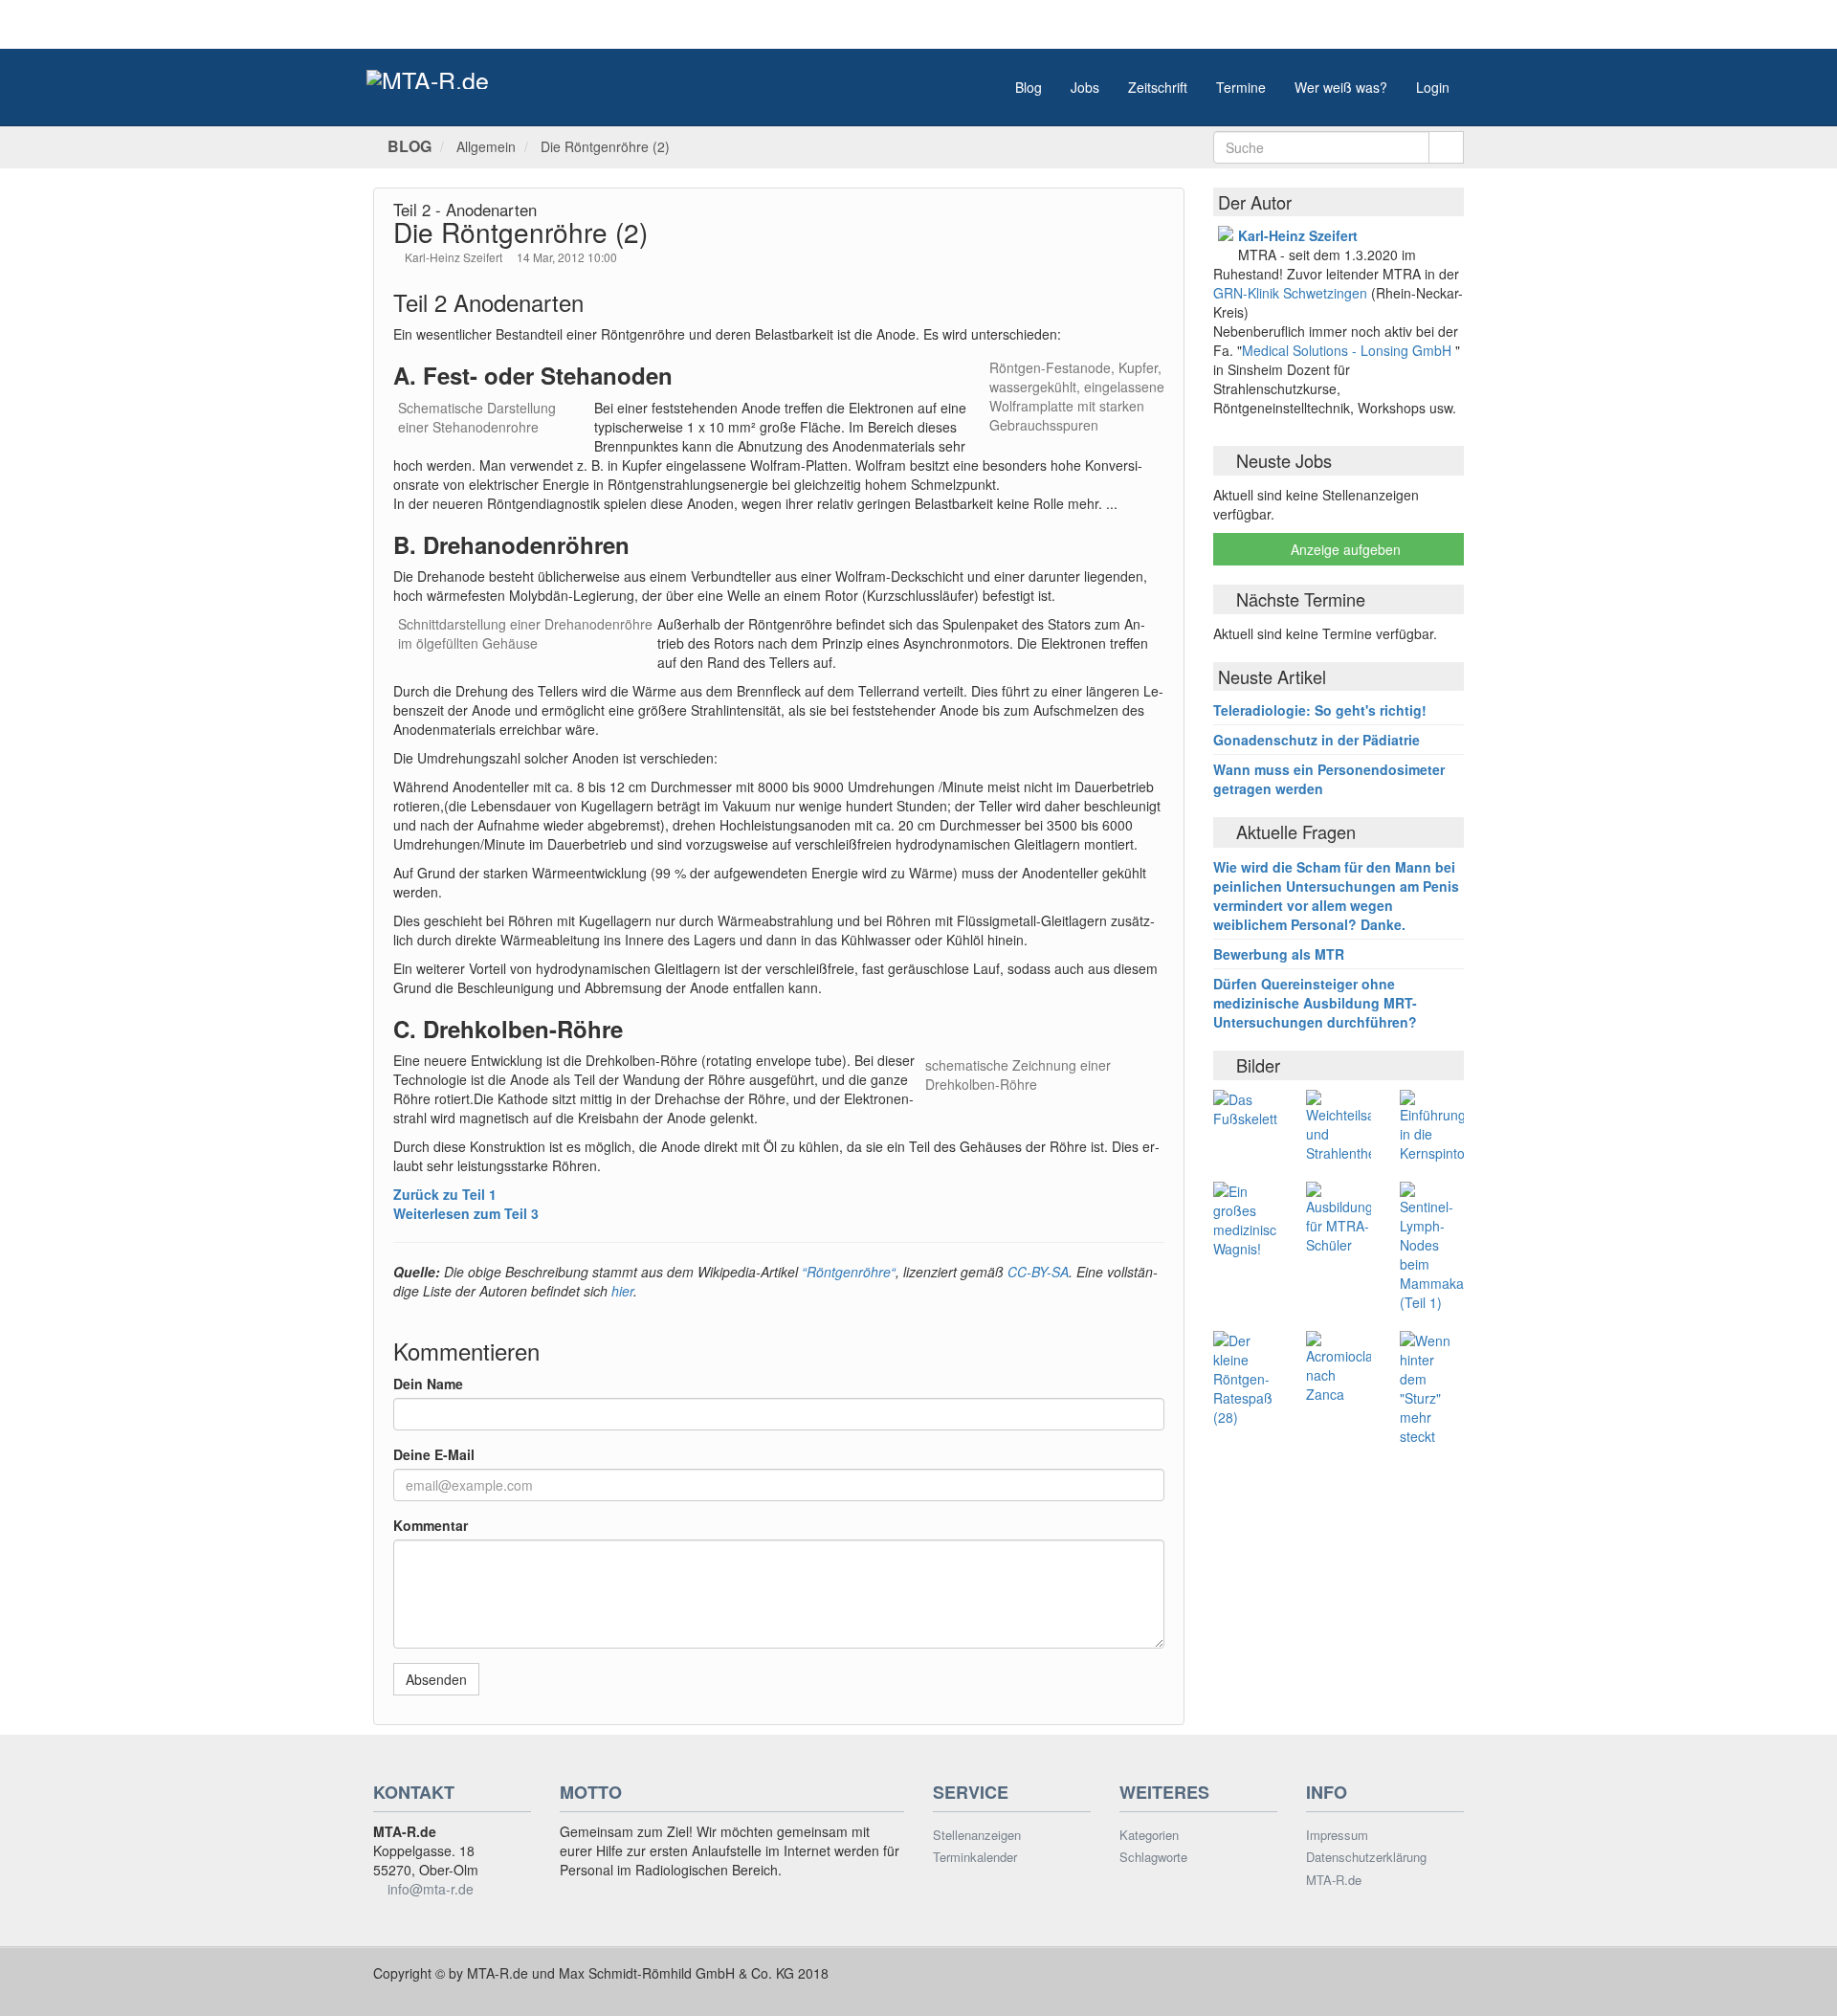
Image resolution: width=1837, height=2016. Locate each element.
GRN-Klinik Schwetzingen (1292, 293)
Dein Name (428, 1384)
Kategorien (1149, 1835)
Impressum (1337, 1835)
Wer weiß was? (1341, 87)
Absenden (436, 1679)
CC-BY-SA (1036, 1272)
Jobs (1085, 87)
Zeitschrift (1158, 87)
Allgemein (486, 146)
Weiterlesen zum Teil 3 (466, 1213)
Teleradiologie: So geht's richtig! (1320, 710)
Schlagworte (1153, 1857)
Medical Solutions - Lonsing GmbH (1347, 350)
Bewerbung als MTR (1279, 954)
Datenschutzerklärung (1366, 1857)
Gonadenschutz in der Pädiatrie (1317, 740)
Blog (1029, 87)
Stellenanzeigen (977, 1835)
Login (1433, 87)
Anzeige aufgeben (1344, 549)
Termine (1241, 87)
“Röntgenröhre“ (849, 1272)
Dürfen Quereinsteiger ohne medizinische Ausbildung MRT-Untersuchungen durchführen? (1315, 1003)
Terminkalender (975, 1857)
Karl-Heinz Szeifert (455, 257)
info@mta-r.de (431, 1889)
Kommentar (431, 1525)
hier (622, 1291)
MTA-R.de (1334, 1880)
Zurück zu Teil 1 (445, 1194)
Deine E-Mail (434, 1454)
